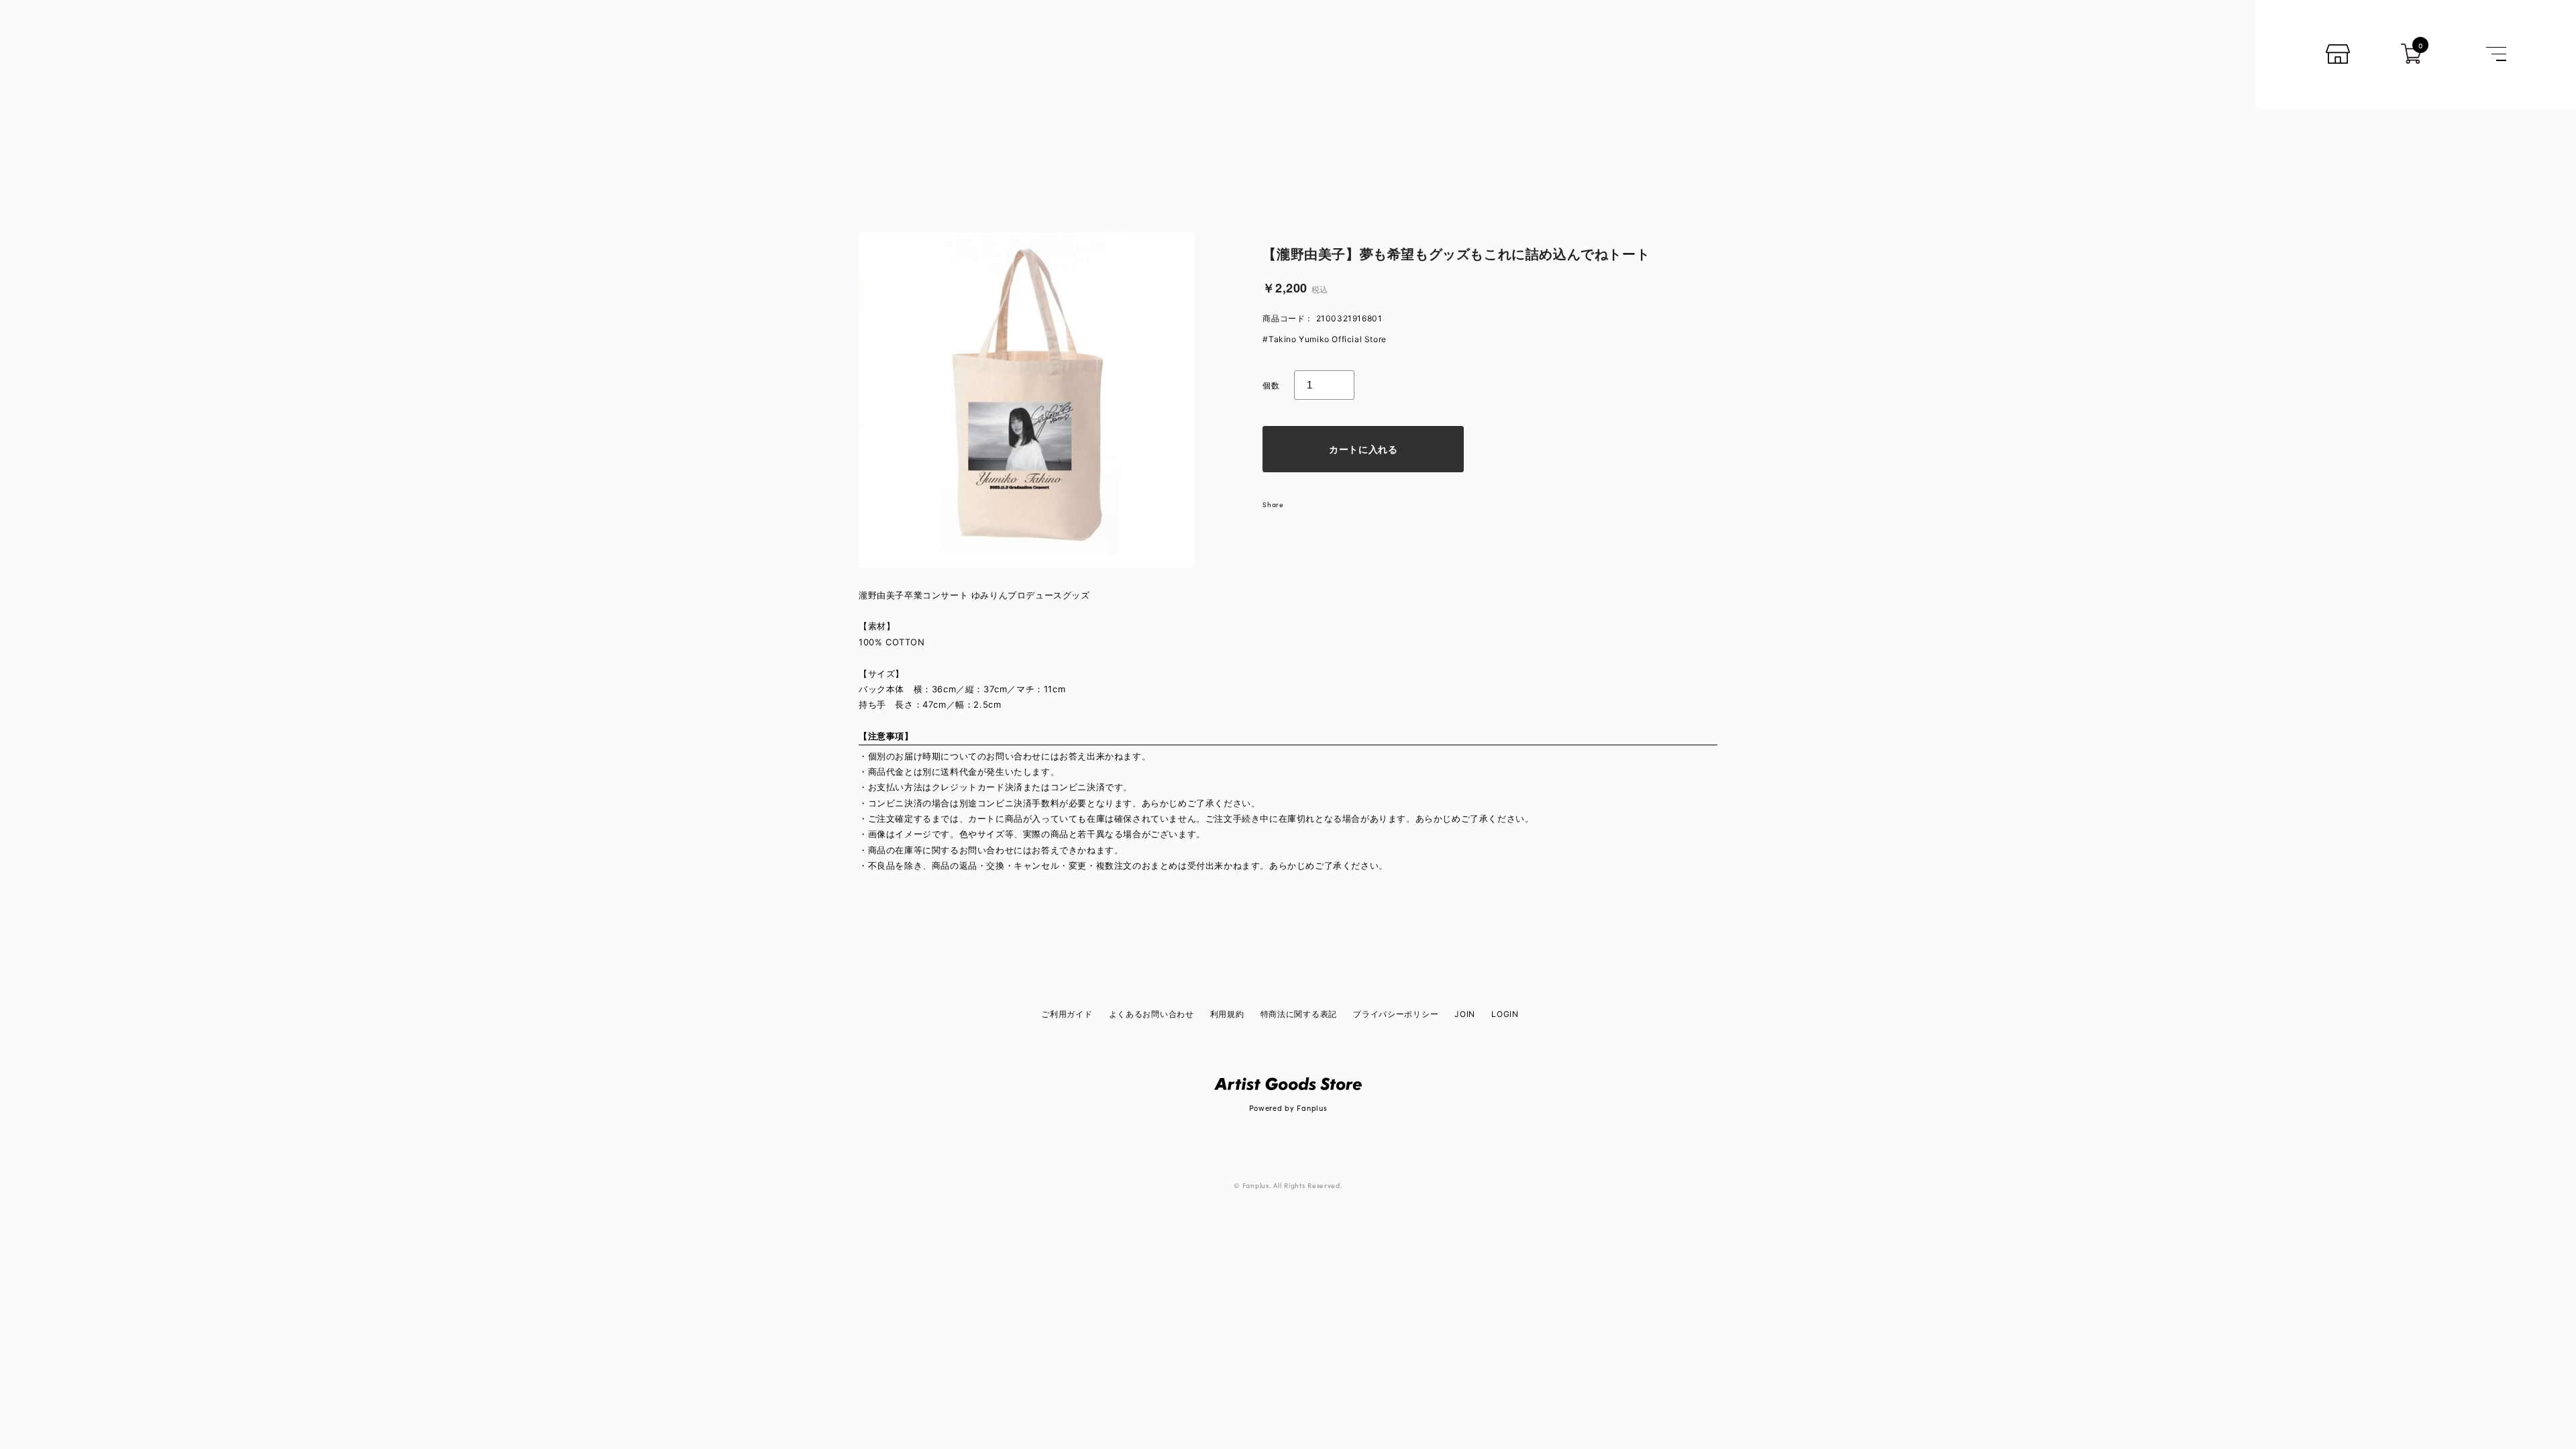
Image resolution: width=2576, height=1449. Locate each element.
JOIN (1465, 1014)
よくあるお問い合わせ (1151, 1014)
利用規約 (1227, 1014)
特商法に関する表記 (1299, 1014)
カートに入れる (1363, 449)
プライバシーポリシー (1396, 1014)
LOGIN (1505, 1014)
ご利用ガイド (1067, 1014)
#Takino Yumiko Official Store (1324, 339)
